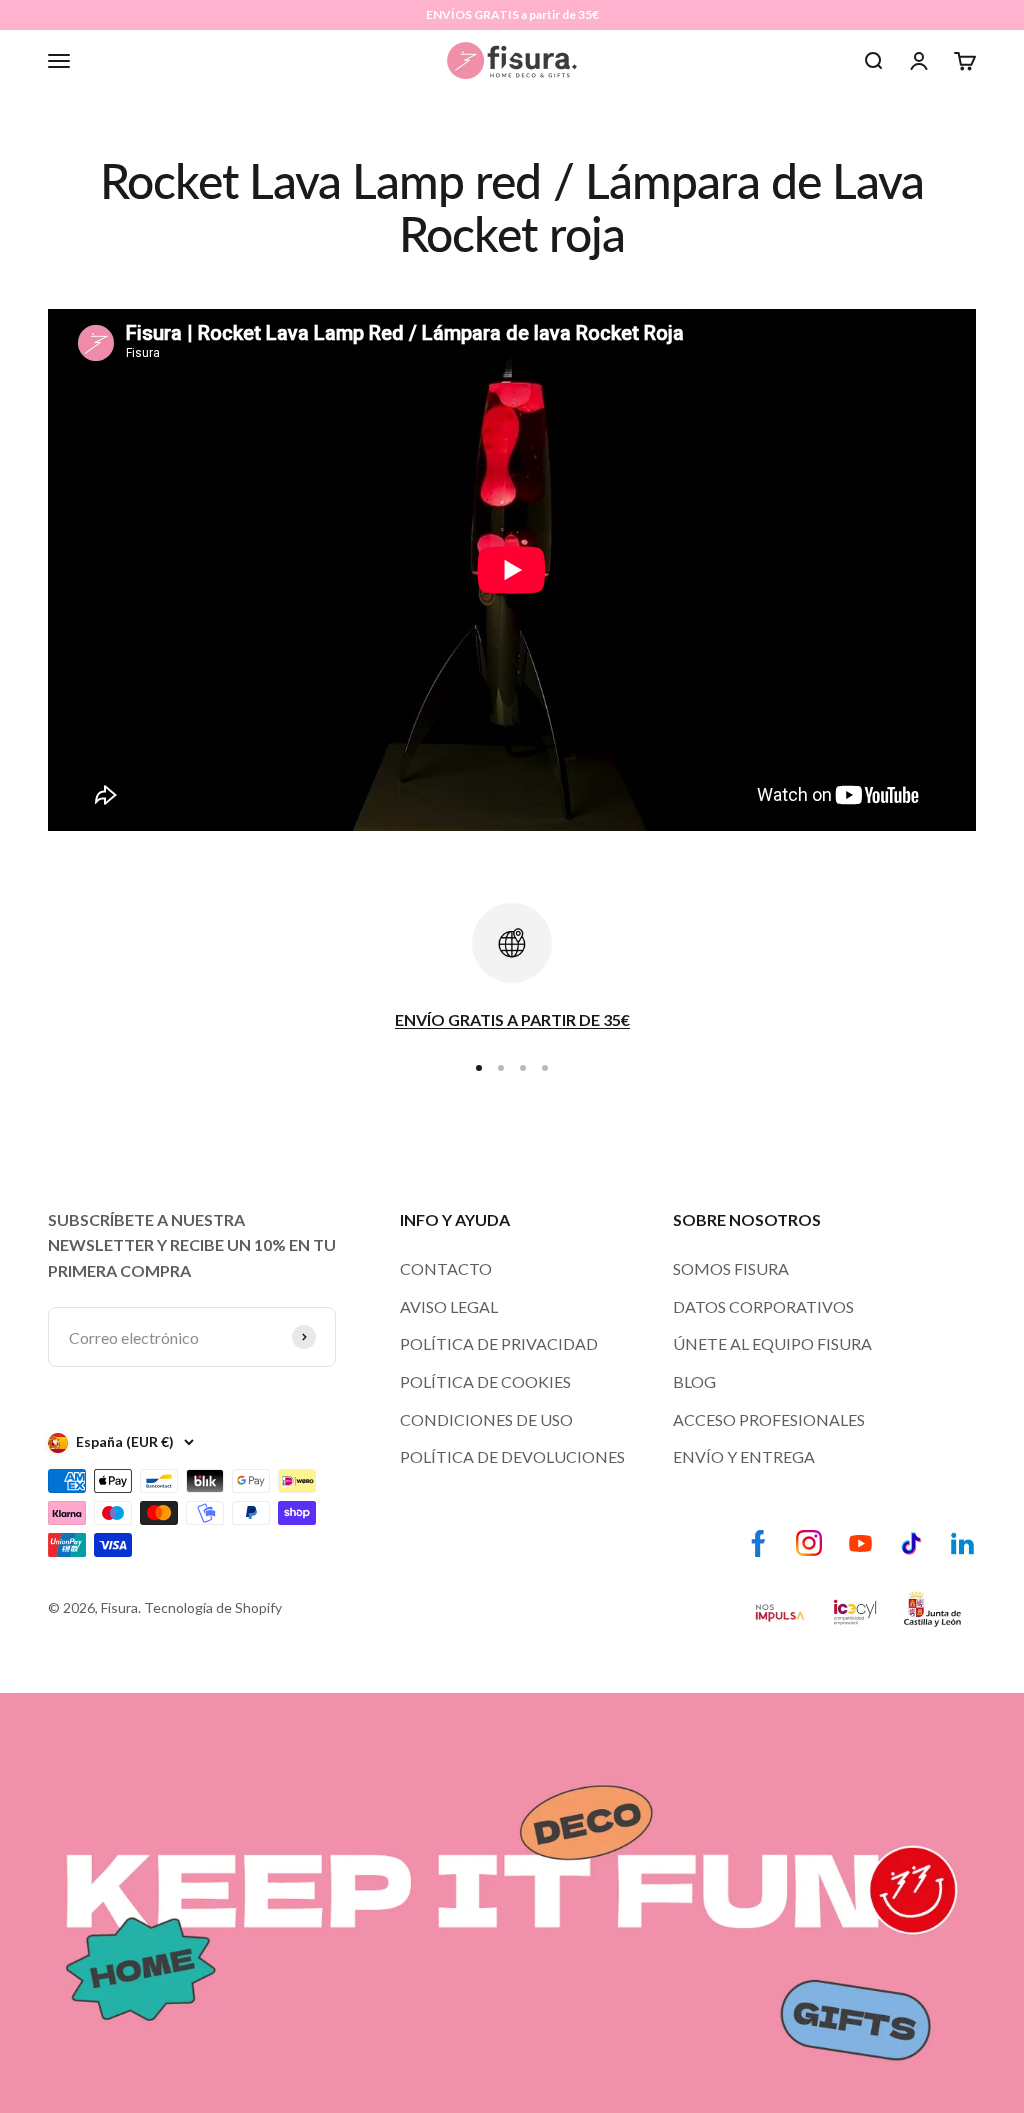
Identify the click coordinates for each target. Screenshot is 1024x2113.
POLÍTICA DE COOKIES (485, 1381)
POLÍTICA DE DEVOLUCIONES (512, 1456)
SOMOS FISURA (731, 1268)
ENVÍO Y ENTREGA (744, 1456)
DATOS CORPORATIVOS (763, 1306)
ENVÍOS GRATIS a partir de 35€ (512, 14)
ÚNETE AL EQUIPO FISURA (772, 1343)
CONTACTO (446, 1268)
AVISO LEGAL (449, 1306)
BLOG (694, 1381)
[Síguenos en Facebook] (758, 1543)
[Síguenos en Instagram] (809, 1543)
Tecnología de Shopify (213, 1607)
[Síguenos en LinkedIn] (962, 1543)
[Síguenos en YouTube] (860, 1543)
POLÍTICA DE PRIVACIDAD (499, 1343)
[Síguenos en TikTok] (911, 1543)
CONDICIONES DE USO (486, 1419)
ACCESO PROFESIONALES (769, 1419)
